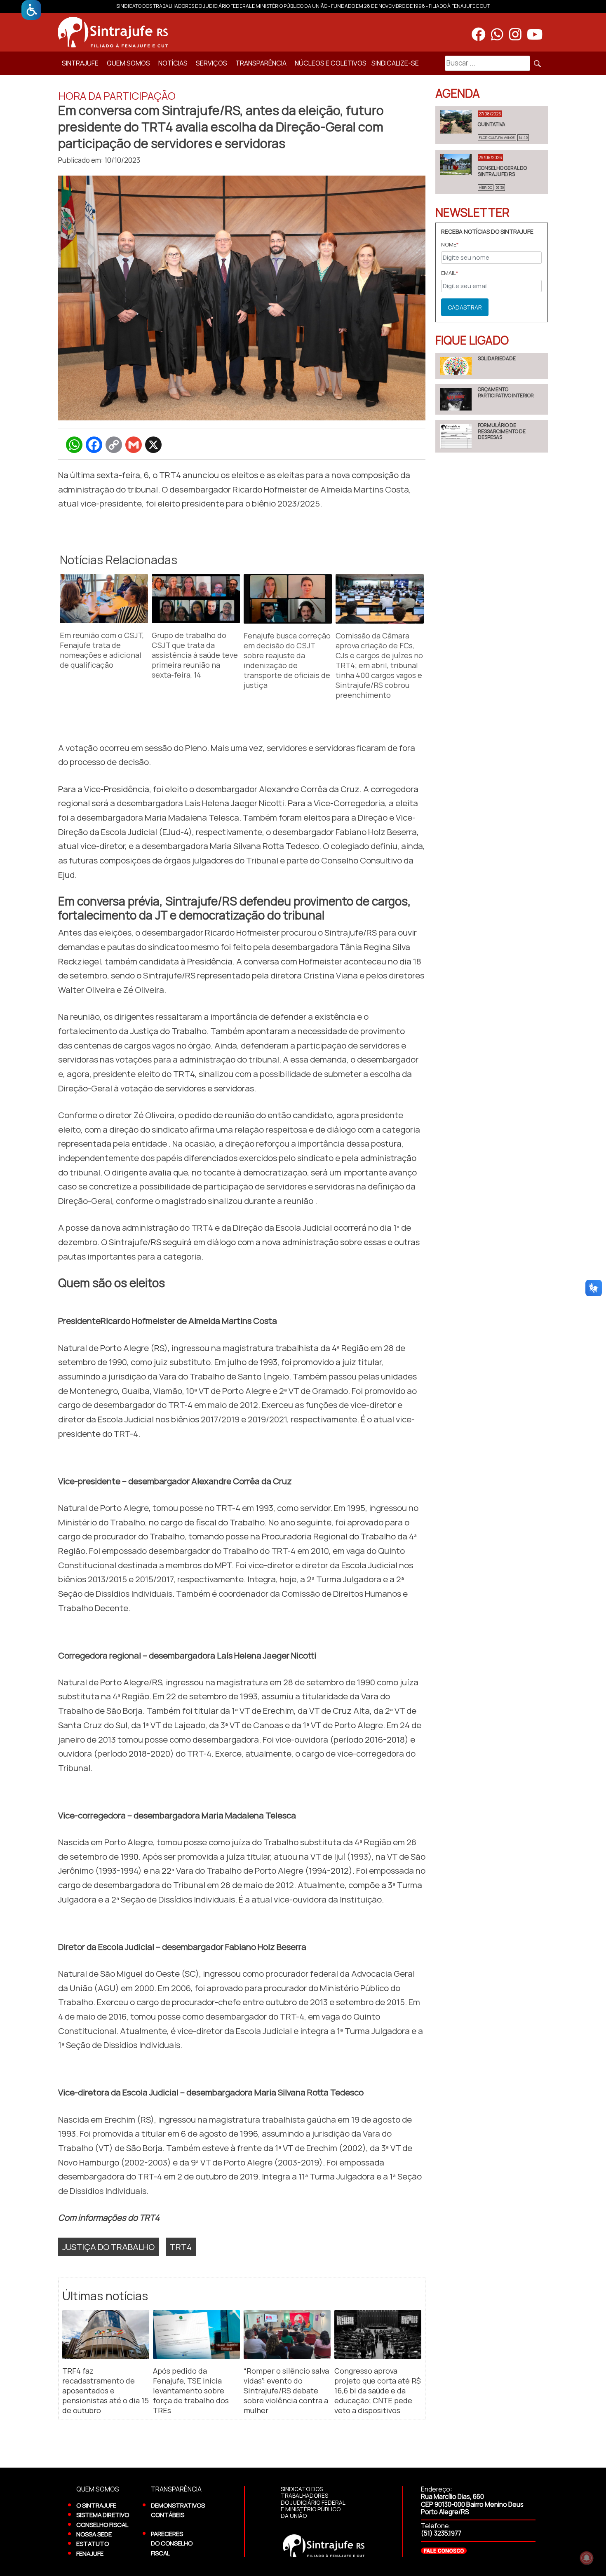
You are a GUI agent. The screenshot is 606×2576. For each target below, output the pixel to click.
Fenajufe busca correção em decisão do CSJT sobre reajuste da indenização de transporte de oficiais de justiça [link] (287, 660)
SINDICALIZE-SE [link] (395, 63)
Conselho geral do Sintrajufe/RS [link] (502, 171)
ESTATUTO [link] (93, 2543)
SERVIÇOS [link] (211, 63)
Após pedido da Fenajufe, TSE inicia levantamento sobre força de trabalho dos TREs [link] (191, 2391)
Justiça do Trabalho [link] (108, 2247)
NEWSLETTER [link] (472, 212)
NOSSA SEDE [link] (94, 2534)
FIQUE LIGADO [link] (472, 340)
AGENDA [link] (458, 93)
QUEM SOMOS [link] (128, 63)
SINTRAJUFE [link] (80, 63)
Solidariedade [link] (497, 358)
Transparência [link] (261, 63)
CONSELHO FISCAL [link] (102, 2524)
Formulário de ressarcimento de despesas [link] (502, 431)
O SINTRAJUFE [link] (96, 2505)
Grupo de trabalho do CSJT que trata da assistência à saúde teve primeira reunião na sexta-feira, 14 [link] (195, 655)
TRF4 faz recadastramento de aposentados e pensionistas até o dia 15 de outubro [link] (106, 2391)
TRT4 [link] (181, 2247)
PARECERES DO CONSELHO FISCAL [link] (172, 2543)
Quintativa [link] (492, 124)
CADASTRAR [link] (465, 307)
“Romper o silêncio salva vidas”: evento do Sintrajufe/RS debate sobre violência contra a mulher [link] (286, 2391)
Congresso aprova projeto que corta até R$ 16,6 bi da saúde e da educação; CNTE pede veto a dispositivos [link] (378, 2391)
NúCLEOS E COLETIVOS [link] (331, 63)
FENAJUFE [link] (90, 2553)
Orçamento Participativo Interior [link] (506, 392)
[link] (31, 10)
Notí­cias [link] (173, 63)
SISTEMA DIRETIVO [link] (103, 2515)
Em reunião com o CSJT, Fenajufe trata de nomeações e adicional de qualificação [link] (102, 650)
